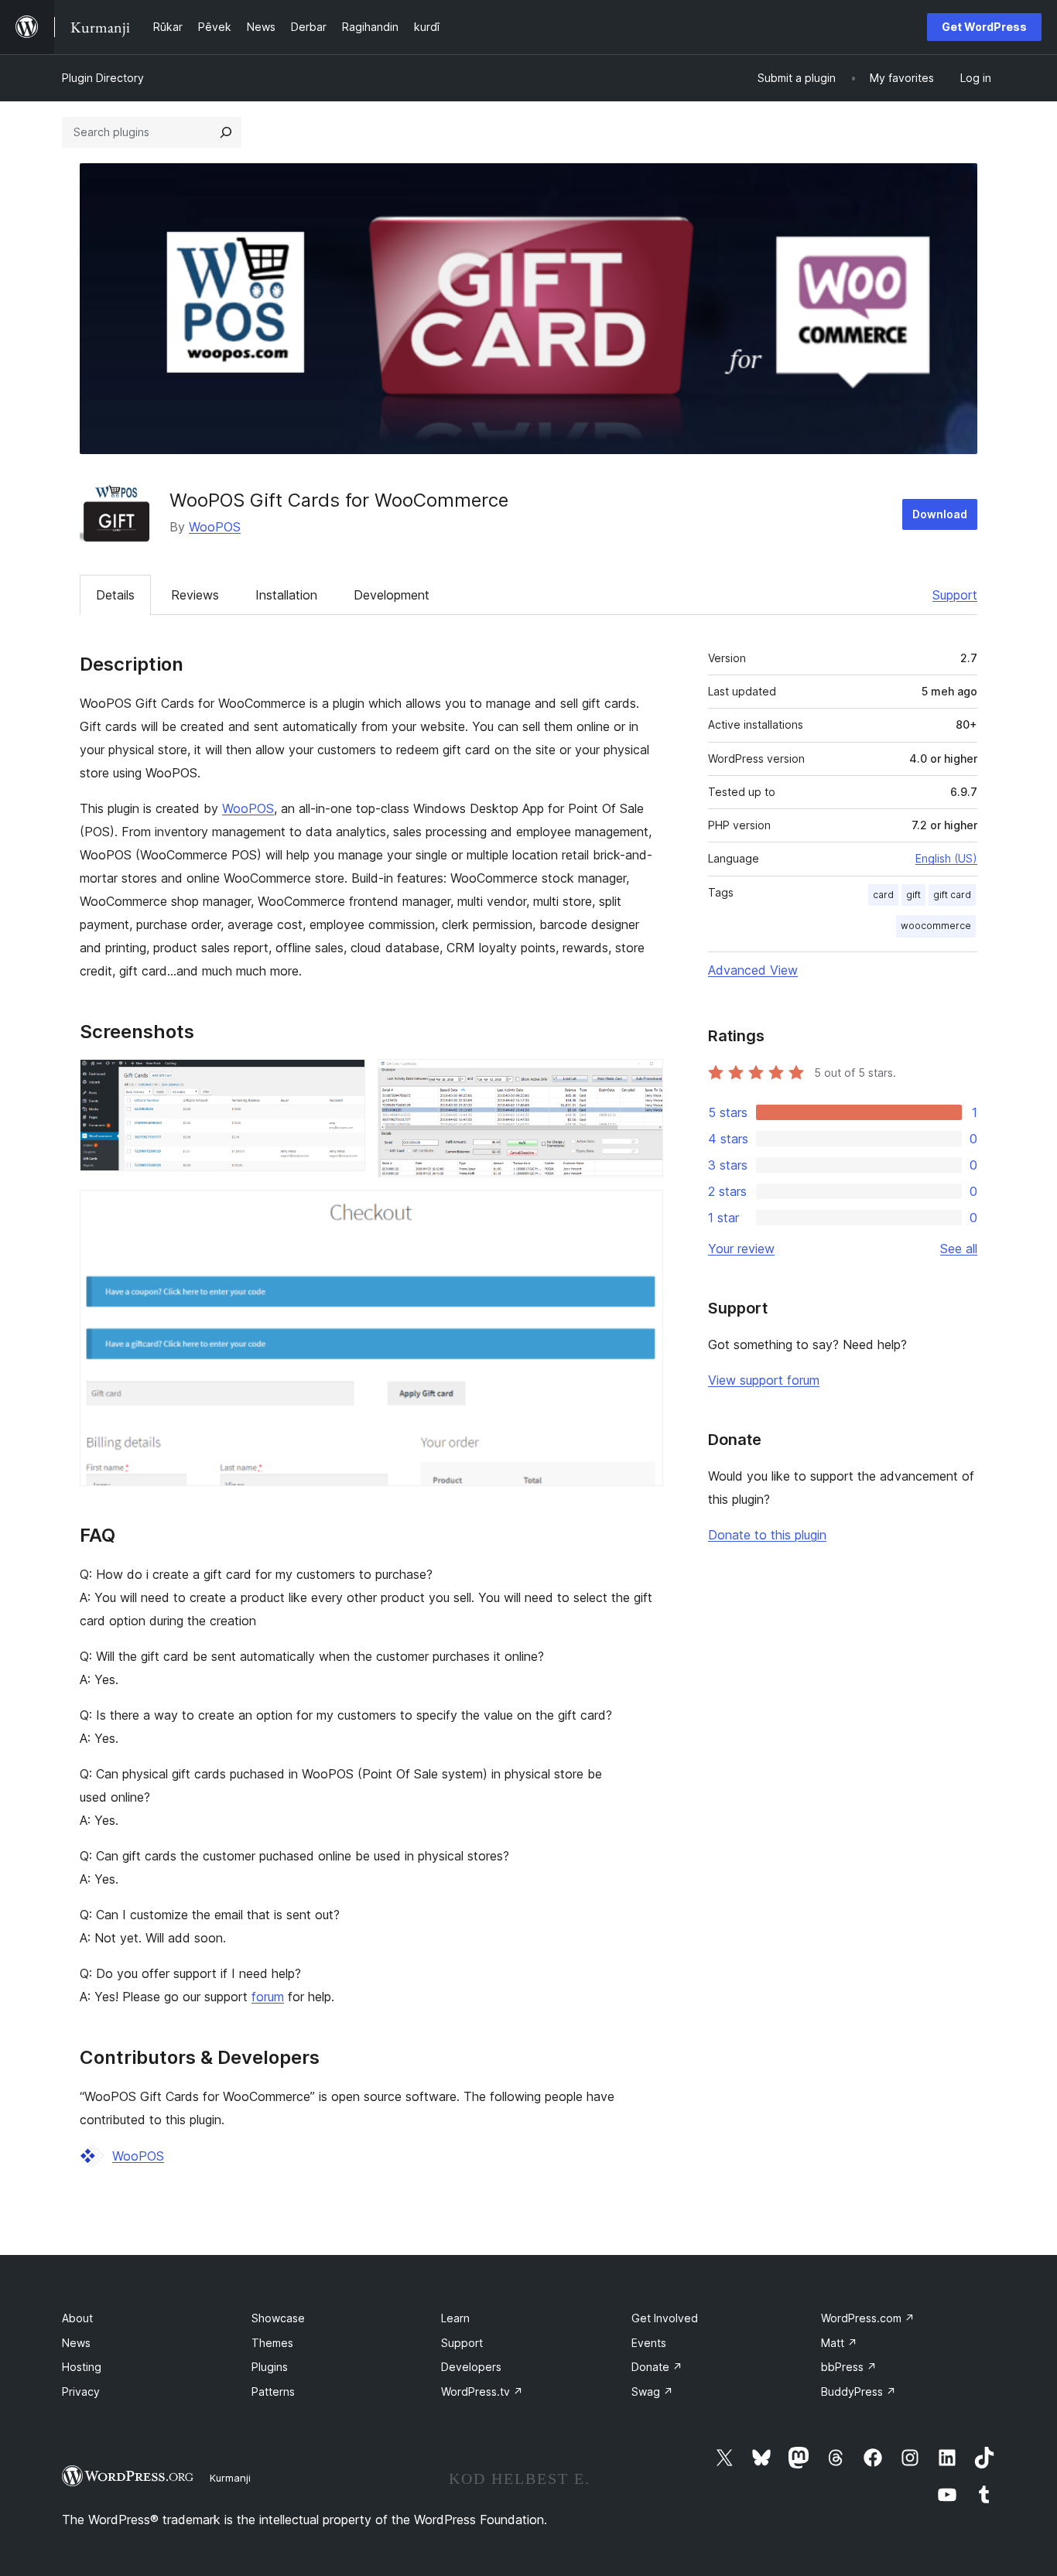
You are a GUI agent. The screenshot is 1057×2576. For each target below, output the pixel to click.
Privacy (81, 2392)
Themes (272, 2343)
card (883, 895)
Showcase (278, 2318)
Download (940, 514)
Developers (471, 2367)
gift (913, 895)
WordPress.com (868, 2318)
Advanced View (753, 970)
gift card (952, 895)
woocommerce (936, 926)
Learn (455, 2318)
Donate (657, 2367)
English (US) (946, 858)
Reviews (195, 595)
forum (268, 1997)
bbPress (849, 2367)
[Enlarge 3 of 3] (642, 1211)
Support (955, 595)
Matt (839, 2343)
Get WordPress (984, 27)
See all (959, 1249)
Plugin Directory (103, 78)
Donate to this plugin (767, 1535)
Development (392, 595)
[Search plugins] (226, 132)
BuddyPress (859, 2392)
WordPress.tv (482, 2392)
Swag (652, 2392)
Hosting (82, 2367)
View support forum (764, 1380)
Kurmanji (230, 2478)
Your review (741, 1249)
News (76, 2343)
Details (115, 595)
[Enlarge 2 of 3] (642, 1080)
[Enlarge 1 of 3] (344, 1080)
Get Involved (665, 2318)
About (77, 2318)
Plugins (270, 2367)
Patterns (273, 2392)
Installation (286, 595)
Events (649, 2343)
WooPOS (215, 527)
